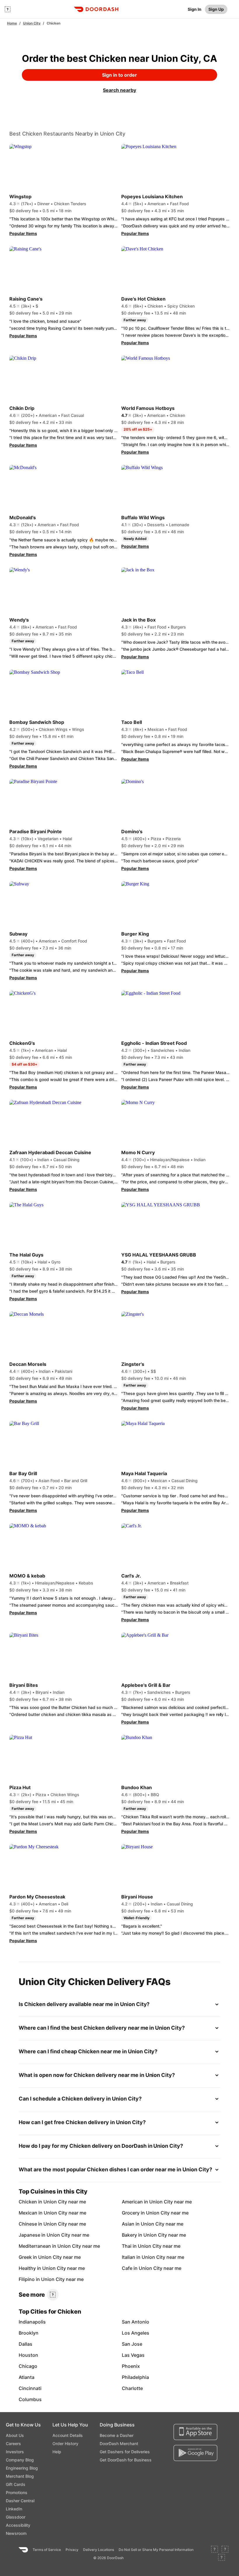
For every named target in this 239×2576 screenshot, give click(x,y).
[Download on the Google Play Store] (195, 2453)
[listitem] (35, 2202)
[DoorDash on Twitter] (225, 2550)
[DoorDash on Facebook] (215, 2550)
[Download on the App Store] (195, 2432)
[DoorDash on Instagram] (222, 2558)
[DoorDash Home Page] (96, 9)
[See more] (53, 2295)
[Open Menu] (8, 9)
